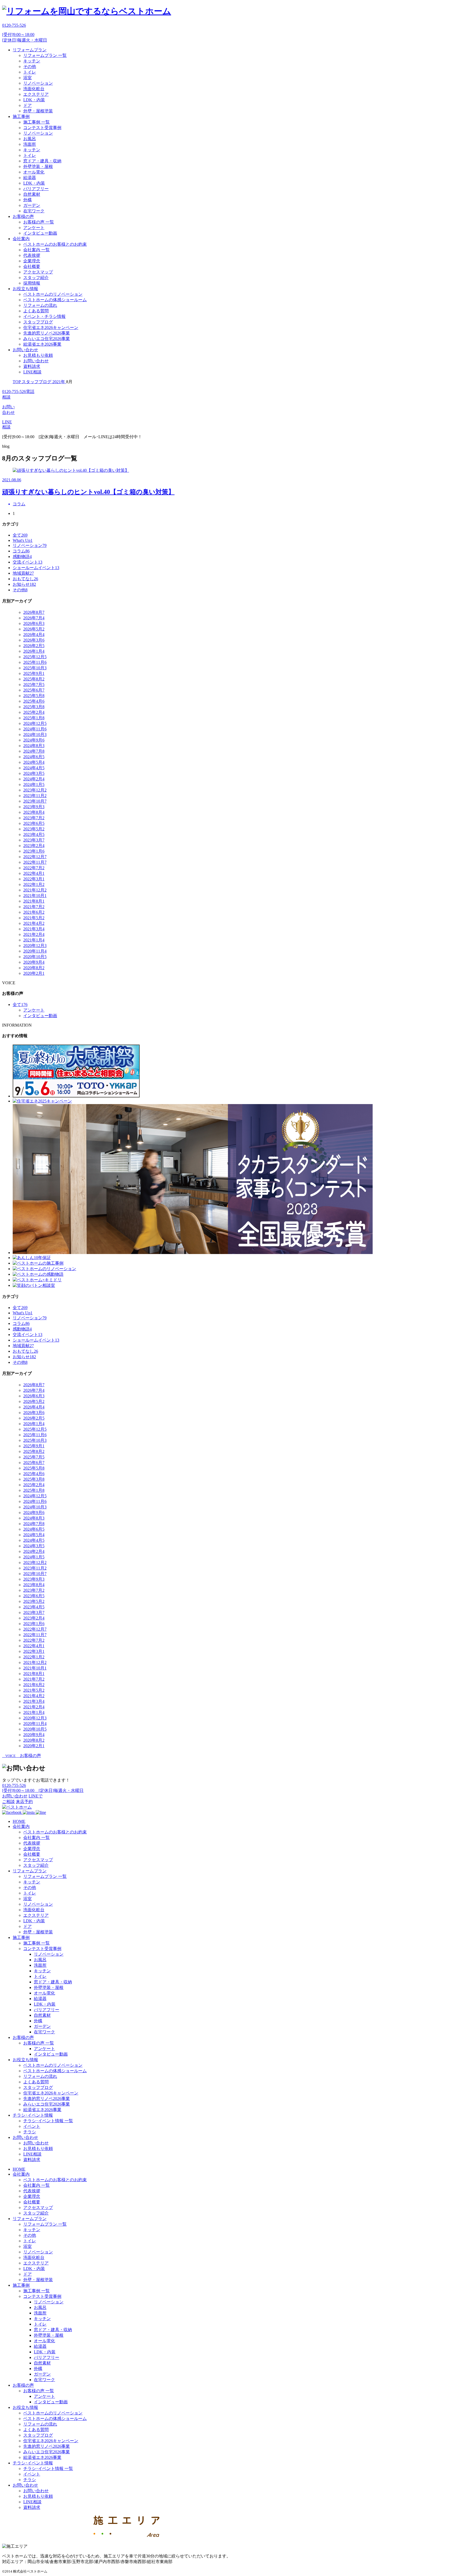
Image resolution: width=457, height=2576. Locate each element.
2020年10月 (35, 957)
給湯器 (30, 178)
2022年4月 (34, 873)
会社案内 (21, 239)
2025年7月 (34, 685)
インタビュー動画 (40, 233)
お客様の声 (23, 216)
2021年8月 (34, 901)
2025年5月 (34, 696)
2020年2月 (34, 973)
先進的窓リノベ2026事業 (47, 333)
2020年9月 (34, 962)
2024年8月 (34, 746)
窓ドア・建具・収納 (42, 161)
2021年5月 (34, 918)
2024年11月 (35, 729)
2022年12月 (35, 857)
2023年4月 (34, 834)
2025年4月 (34, 701)
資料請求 (32, 366)
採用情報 (32, 283)
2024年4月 (34, 768)
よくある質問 (36, 311)
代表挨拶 (32, 255)
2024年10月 (35, 735)
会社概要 (32, 266)
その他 (30, 67)
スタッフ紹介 (36, 278)
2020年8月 (34, 968)
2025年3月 (34, 707)
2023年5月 (34, 829)
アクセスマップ (38, 272)
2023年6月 (34, 823)
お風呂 (30, 139)
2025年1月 (34, 718)
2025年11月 (35, 662)
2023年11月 (35, 796)
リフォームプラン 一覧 (45, 55)
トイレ (30, 72)
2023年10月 (35, 801)
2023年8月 (34, 812)
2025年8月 (34, 679)
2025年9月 (34, 673)
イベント (32, 2126)
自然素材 (32, 194)
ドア (28, 105)
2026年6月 (34, 623)
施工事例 (21, 116)
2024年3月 (34, 773)
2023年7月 (34, 818)
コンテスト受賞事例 (42, 128)
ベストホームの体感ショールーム (55, 300)
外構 (28, 200)
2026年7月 (34, 618)
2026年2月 (34, 646)
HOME (19, 1821)
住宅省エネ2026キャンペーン (51, 328)
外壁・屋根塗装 (38, 111)
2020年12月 (35, 946)
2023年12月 (35, 790)
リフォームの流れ (40, 305)
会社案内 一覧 (36, 250)
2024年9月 (34, 740)
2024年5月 (34, 762)
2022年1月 (34, 884)
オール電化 (34, 172)
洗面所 (30, 144)
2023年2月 (34, 846)
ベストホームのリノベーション (53, 294)
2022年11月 (35, 862)
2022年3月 (34, 879)
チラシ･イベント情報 (33, 2115)
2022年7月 (34, 868)
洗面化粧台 (34, 89)
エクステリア (36, 94)
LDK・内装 (34, 100)
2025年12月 (35, 657)
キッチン (32, 61)
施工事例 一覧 (36, 122)
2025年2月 (34, 712)
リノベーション (38, 83)
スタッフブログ (38, 322)
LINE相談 (32, 372)
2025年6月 (34, 690)
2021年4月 (34, 923)
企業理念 (32, 261)
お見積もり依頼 (38, 355)
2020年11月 (35, 951)
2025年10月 (35, 668)
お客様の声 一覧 (39, 222)
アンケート (34, 228)
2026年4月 (34, 635)
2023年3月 (34, 840)
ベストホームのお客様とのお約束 (55, 244)
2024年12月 (35, 723)
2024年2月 (34, 779)
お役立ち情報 (25, 289)
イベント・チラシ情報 (44, 316)
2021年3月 (34, 929)
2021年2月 (34, 934)
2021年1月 (34, 940)
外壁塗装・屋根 (38, 166)
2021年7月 (34, 907)
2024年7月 (34, 751)
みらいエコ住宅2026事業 (47, 339)
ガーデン (32, 205)
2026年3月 (34, 640)
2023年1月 (34, 851)
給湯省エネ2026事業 (42, 344)
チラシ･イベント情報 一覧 (48, 2121)
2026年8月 (34, 612)
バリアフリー (36, 189)
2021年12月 (35, 890)
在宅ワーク (34, 211)
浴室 (28, 78)
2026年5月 (34, 629)
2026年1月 (34, 651)
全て (20, 535)
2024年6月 (34, 757)
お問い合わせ (25, 350)
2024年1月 (34, 784)
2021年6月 (34, 912)
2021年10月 (35, 896)
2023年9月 (34, 807)
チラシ (30, 2132)
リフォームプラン (30, 50)
